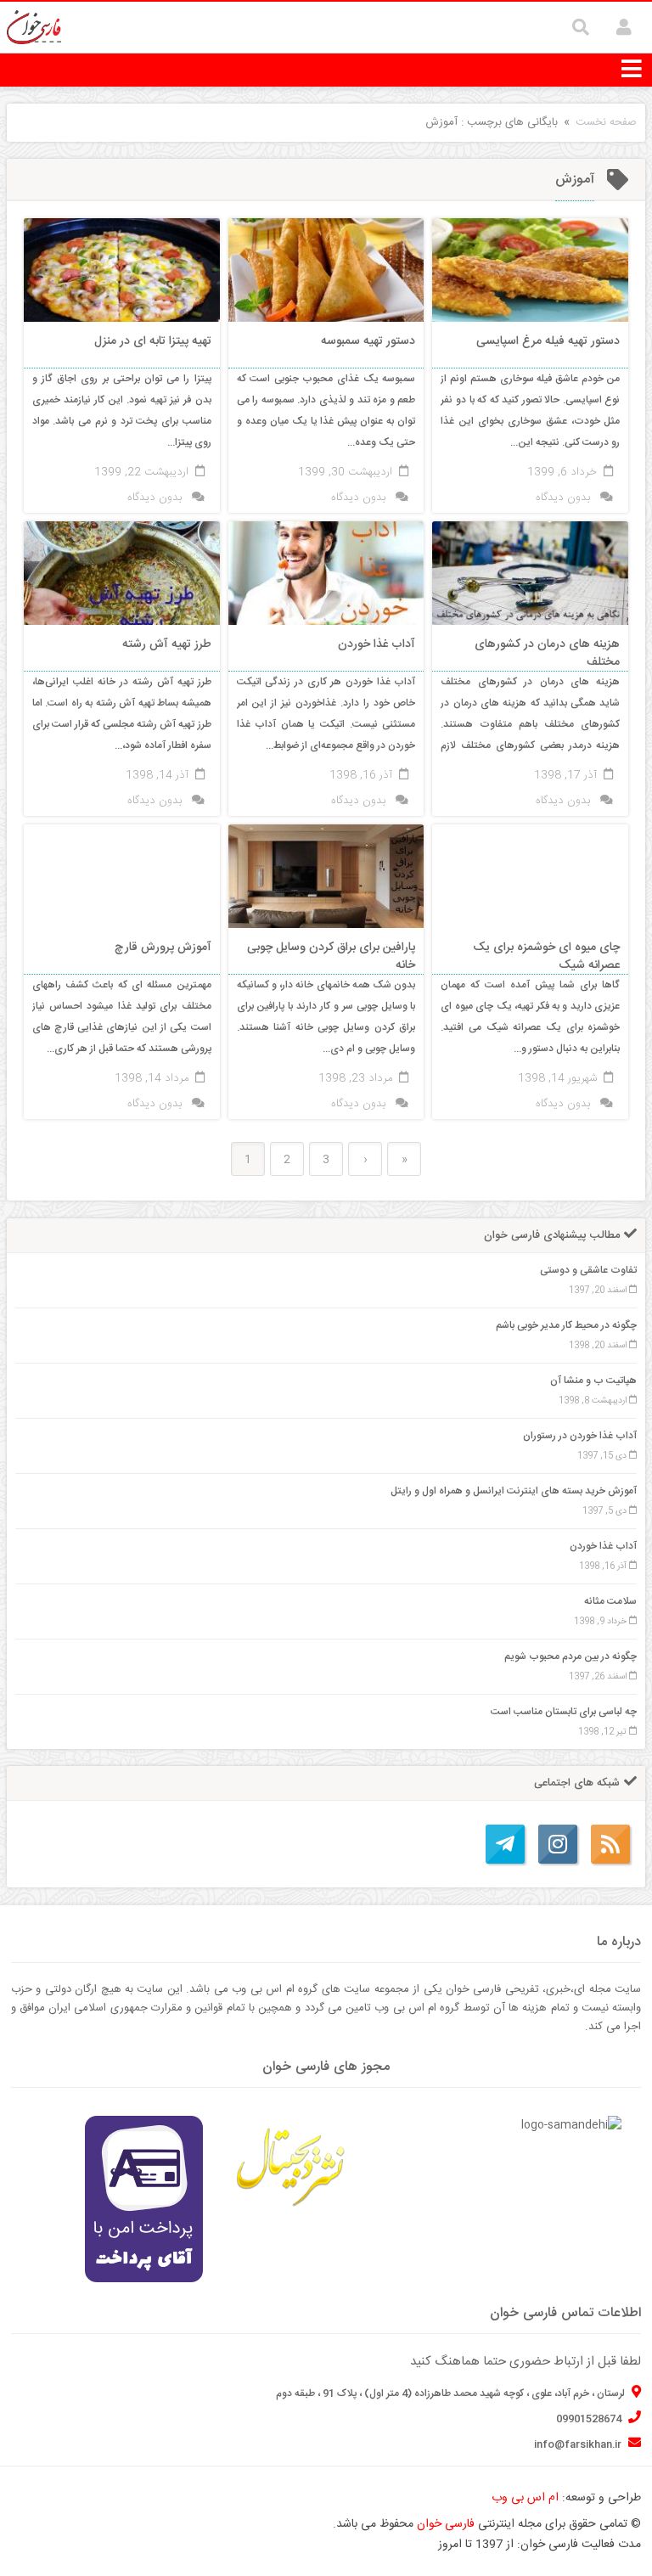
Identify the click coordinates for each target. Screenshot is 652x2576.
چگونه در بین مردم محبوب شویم (570, 1656)
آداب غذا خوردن (603, 1546)
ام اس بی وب (525, 2498)
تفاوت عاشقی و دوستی (588, 1270)
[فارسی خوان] (34, 28)
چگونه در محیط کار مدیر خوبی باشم (566, 1325)
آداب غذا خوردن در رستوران (580, 1436)
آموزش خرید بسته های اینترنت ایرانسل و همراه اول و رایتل (514, 1491)
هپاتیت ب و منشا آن (593, 1381)
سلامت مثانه (610, 1601)
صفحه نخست (606, 122)
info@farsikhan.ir (579, 2444)
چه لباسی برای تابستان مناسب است (564, 1712)
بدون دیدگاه (563, 498)
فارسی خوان (446, 2524)
